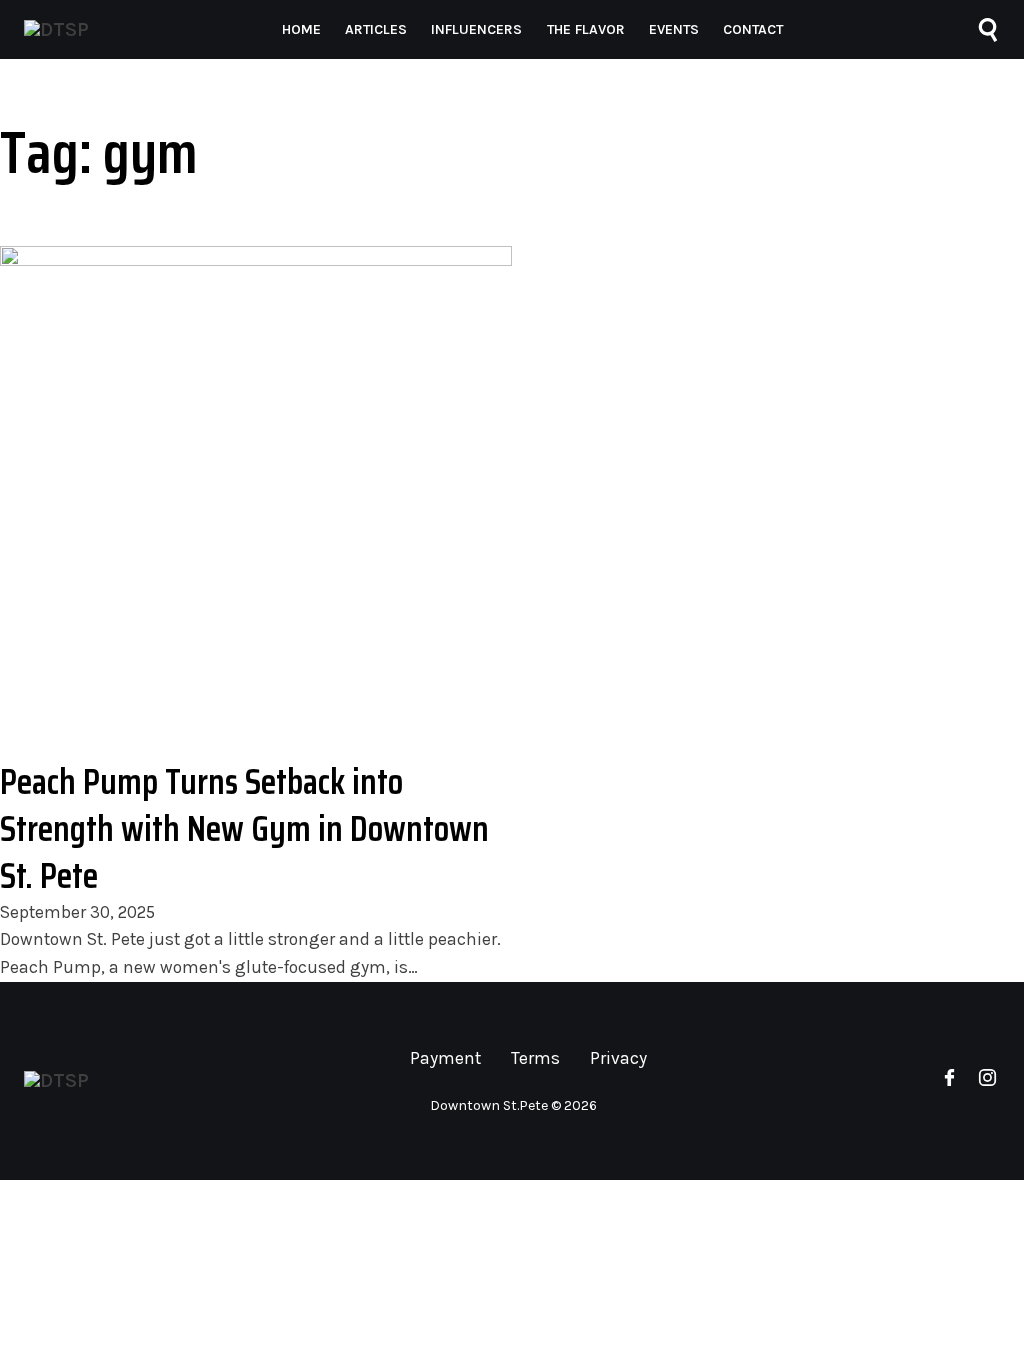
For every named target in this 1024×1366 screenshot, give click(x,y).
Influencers (476, 29)
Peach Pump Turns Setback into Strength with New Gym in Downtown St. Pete (244, 828)
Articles (376, 29)
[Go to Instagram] (987, 1081)
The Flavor (586, 29)
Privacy (618, 1058)
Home (301, 29)
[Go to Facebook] (949, 1081)
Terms (535, 1058)
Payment (445, 1058)
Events (674, 29)
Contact (753, 29)
